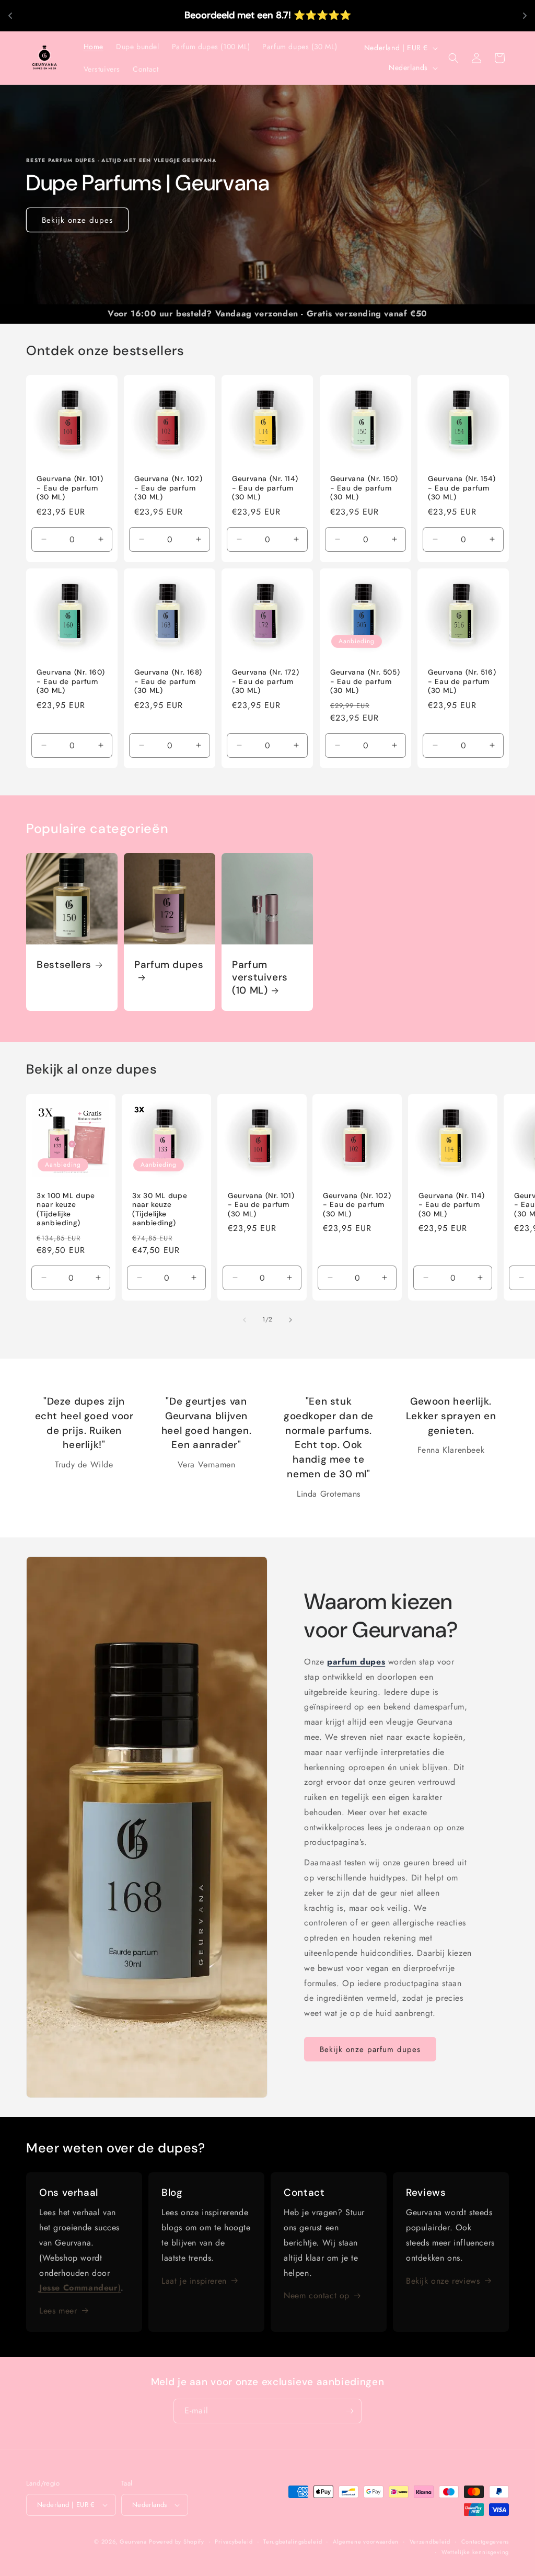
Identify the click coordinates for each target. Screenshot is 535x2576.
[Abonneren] (350, 2411)
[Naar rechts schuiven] (290, 1320)
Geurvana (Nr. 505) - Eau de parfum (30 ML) (365, 681)
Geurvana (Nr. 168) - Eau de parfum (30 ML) (168, 681)
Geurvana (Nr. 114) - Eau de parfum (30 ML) (265, 488)
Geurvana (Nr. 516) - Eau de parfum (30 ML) (462, 681)
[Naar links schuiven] (245, 1320)
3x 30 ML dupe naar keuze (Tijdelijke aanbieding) (160, 1210)
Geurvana (133, 2541)
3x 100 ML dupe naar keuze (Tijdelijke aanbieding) (66, 1210)
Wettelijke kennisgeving (475, 2552)
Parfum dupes (169, 965)
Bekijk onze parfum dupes (370, 2049)
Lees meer (58, 2311)
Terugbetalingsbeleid (293, 2541)
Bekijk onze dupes (77, 220)
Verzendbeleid (430, 2541)
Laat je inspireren (194, 2281)
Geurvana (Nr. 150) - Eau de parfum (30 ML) (364, 488)
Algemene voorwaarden (366, 2541)
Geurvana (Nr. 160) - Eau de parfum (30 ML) (71, 681)
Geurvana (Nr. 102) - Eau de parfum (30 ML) (168, 488)
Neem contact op (317, 2295)
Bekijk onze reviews (443, 2281)
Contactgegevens (485, 2541)
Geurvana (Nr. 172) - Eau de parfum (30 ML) (265, 681)
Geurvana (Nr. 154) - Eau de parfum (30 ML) (462, 488)
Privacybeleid (234, 2541)
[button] (453, 58)
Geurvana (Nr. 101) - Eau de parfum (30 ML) (70, 488)
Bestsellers (64, 965)
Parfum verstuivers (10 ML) (260, 978)
